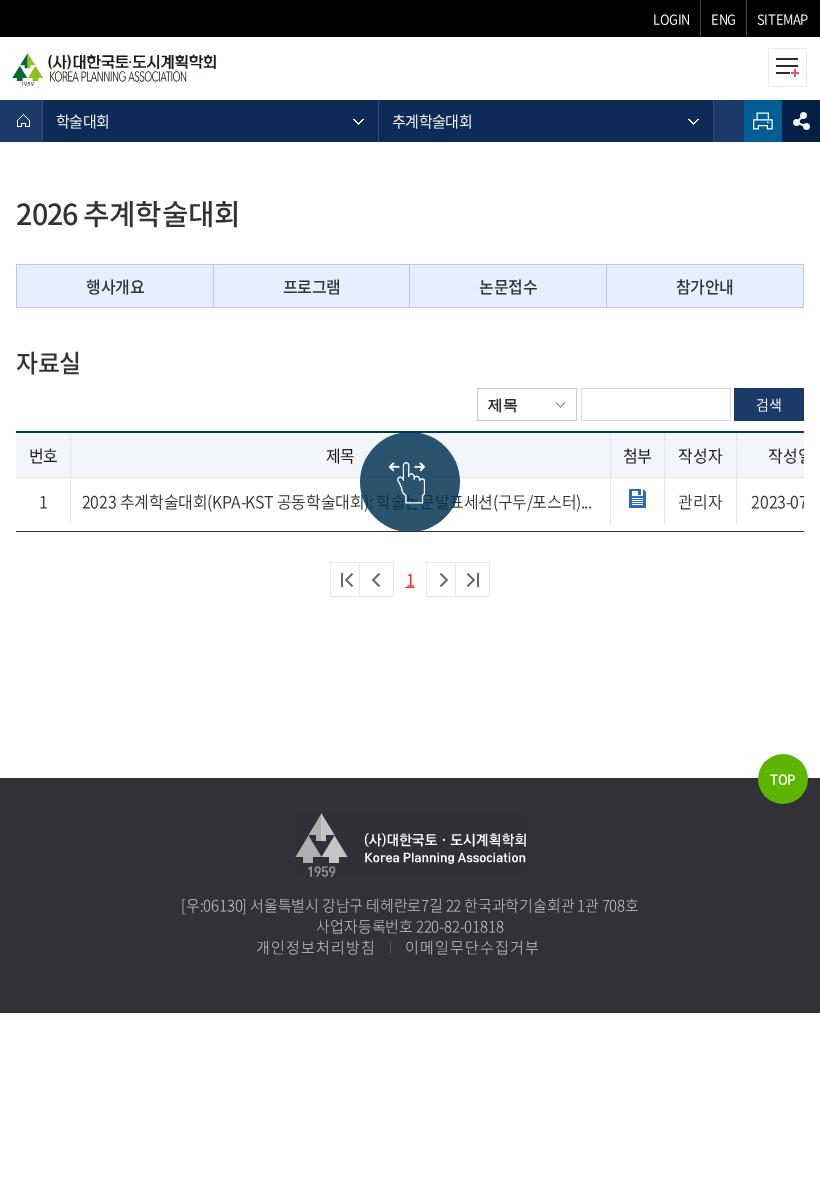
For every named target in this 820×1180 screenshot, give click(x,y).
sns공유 (801, 121)
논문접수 (508, 286)
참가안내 (705, 286)
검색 (768, 404)
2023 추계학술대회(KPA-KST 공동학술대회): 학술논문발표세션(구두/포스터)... (337, 501)
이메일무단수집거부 (472, 947)
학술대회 (82, 121)
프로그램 (312, 286)
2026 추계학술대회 (128, 213)
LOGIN (671, 18)
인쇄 (763, 121)
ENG (723, 18)
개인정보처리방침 (316, 947)
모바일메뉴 (787, 67)
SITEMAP (782, 18)
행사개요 (115, 286)
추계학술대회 (432, 121)
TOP (782, 778)
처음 (347, 579)
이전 (376, 579)
